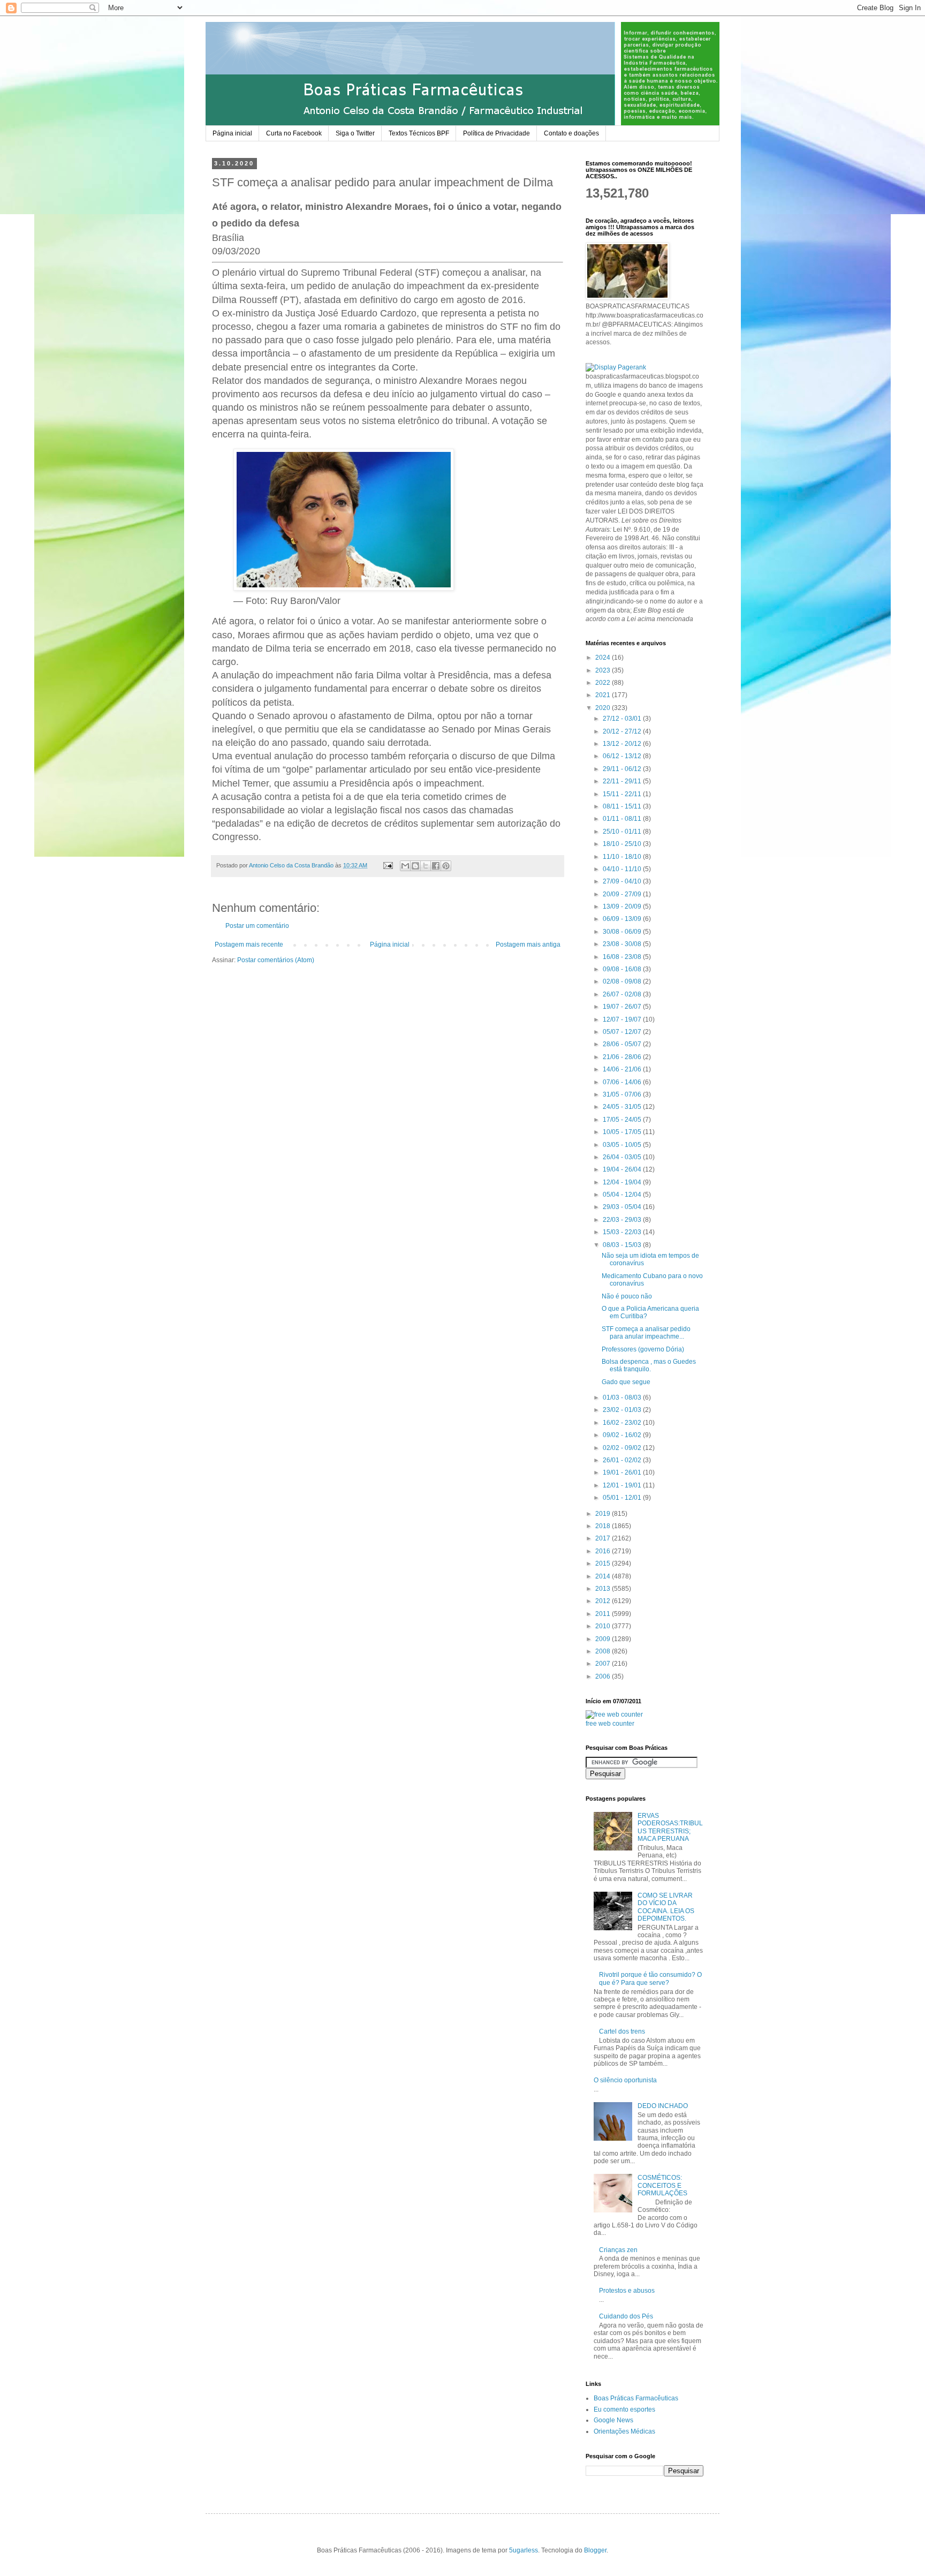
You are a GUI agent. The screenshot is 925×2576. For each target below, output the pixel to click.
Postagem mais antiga (528, 945)
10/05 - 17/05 (623, 1132)
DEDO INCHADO (663, 2106)
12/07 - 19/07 (623, 1019)
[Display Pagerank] (616, 367)
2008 (604, 1651)
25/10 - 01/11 (623, 832)
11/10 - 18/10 (623, 857)
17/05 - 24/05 (623, 1120)
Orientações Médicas (624, 2431)
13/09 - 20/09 (623, 906)
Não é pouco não (627, 1296)
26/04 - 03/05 (623, 1157)
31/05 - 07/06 (623, 1094)
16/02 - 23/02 (623, 1423)
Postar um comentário (257, 926)
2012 (604, 1601)
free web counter (610, 1724)
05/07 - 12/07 (623, 1032)
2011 (604, 1614)
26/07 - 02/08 (623, 994)
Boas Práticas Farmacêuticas (636, 2398)
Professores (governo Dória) (643, 1349)
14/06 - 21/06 (623, 1069)
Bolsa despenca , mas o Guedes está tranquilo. (649, 1365)
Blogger (595, 2550)
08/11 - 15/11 (623, 806)
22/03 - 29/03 (623, 1220)
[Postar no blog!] (415, 866)
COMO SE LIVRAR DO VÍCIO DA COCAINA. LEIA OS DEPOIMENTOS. (666, 1907)
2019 (604, 1514)
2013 (604, 1589)
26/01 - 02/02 (623, 1460)
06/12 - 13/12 (623, 756)
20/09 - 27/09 (623, 894)
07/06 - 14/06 (623, 1082)
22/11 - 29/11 (623, 781)
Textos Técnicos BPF (419, 133)
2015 (604, 1563)
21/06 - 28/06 (623, 1057)
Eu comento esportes (624, 2409)
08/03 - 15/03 (623, 1245)
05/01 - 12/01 (623, 1498)
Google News (613, 2420)
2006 (604, 1676)
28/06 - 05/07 (623, 1044)
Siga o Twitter (355, 133)
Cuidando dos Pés (626, 2316)
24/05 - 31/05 (623, 1107)
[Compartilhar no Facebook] (436, 866)
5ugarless (524, 2550)
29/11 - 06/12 (623, 769)
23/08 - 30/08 (623, 944)
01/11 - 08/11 (623, 819)
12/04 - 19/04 (623, 1182)
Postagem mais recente (249, 945)
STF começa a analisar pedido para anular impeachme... (646, 1333)
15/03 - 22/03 (623, 1232)
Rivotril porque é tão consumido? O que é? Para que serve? (650, 1978)
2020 (604, 708)
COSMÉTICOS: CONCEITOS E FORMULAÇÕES (662, 2185)
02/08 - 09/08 (623, 981)
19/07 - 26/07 (623, 1007)
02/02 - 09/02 (623, 1448)
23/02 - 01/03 (623, 1410)
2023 (604, 670)
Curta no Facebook (294, 133)
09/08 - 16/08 (623, 969)
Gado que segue (626, 1382)
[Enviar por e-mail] (405, 866)
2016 (604, 1551)
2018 (604, 1526)
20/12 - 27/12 (623, 731)
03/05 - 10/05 (623, 1145)
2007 (604, 1664)
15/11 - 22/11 (623, 794)
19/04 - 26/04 (623, 1169)
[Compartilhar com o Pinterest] (446, 866)
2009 (604, 1639)
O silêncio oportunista (625, 2080)
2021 (604, 695)
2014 (604, 1576)
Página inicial (232, 133)
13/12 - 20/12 (623, 744)
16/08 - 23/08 (623, 957)
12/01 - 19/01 (623, 1485)
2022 (604, 683)
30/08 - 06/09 (623, 932)
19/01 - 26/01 (623, 1472)
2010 (604, 1626)
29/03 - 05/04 (623, 1207)
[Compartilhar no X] (426, 866)
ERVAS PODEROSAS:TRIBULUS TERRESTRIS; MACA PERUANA (670, 1827)
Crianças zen (618, 2250)
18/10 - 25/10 (623, 844)
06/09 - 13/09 (623, 919)
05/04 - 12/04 (623, 1195)
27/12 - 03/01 (623, 719)
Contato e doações (571, 133)
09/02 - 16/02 (623, 1435)
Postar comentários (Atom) (276, 960)
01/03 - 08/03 (623, 1397)
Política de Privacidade (496, 133)
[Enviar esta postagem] (388, 865)
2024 (604, 658)
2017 (604, 1538)
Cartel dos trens (622, 2031)
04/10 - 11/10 (623, 869)
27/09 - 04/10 (623, 881)
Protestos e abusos (627, 2291)
